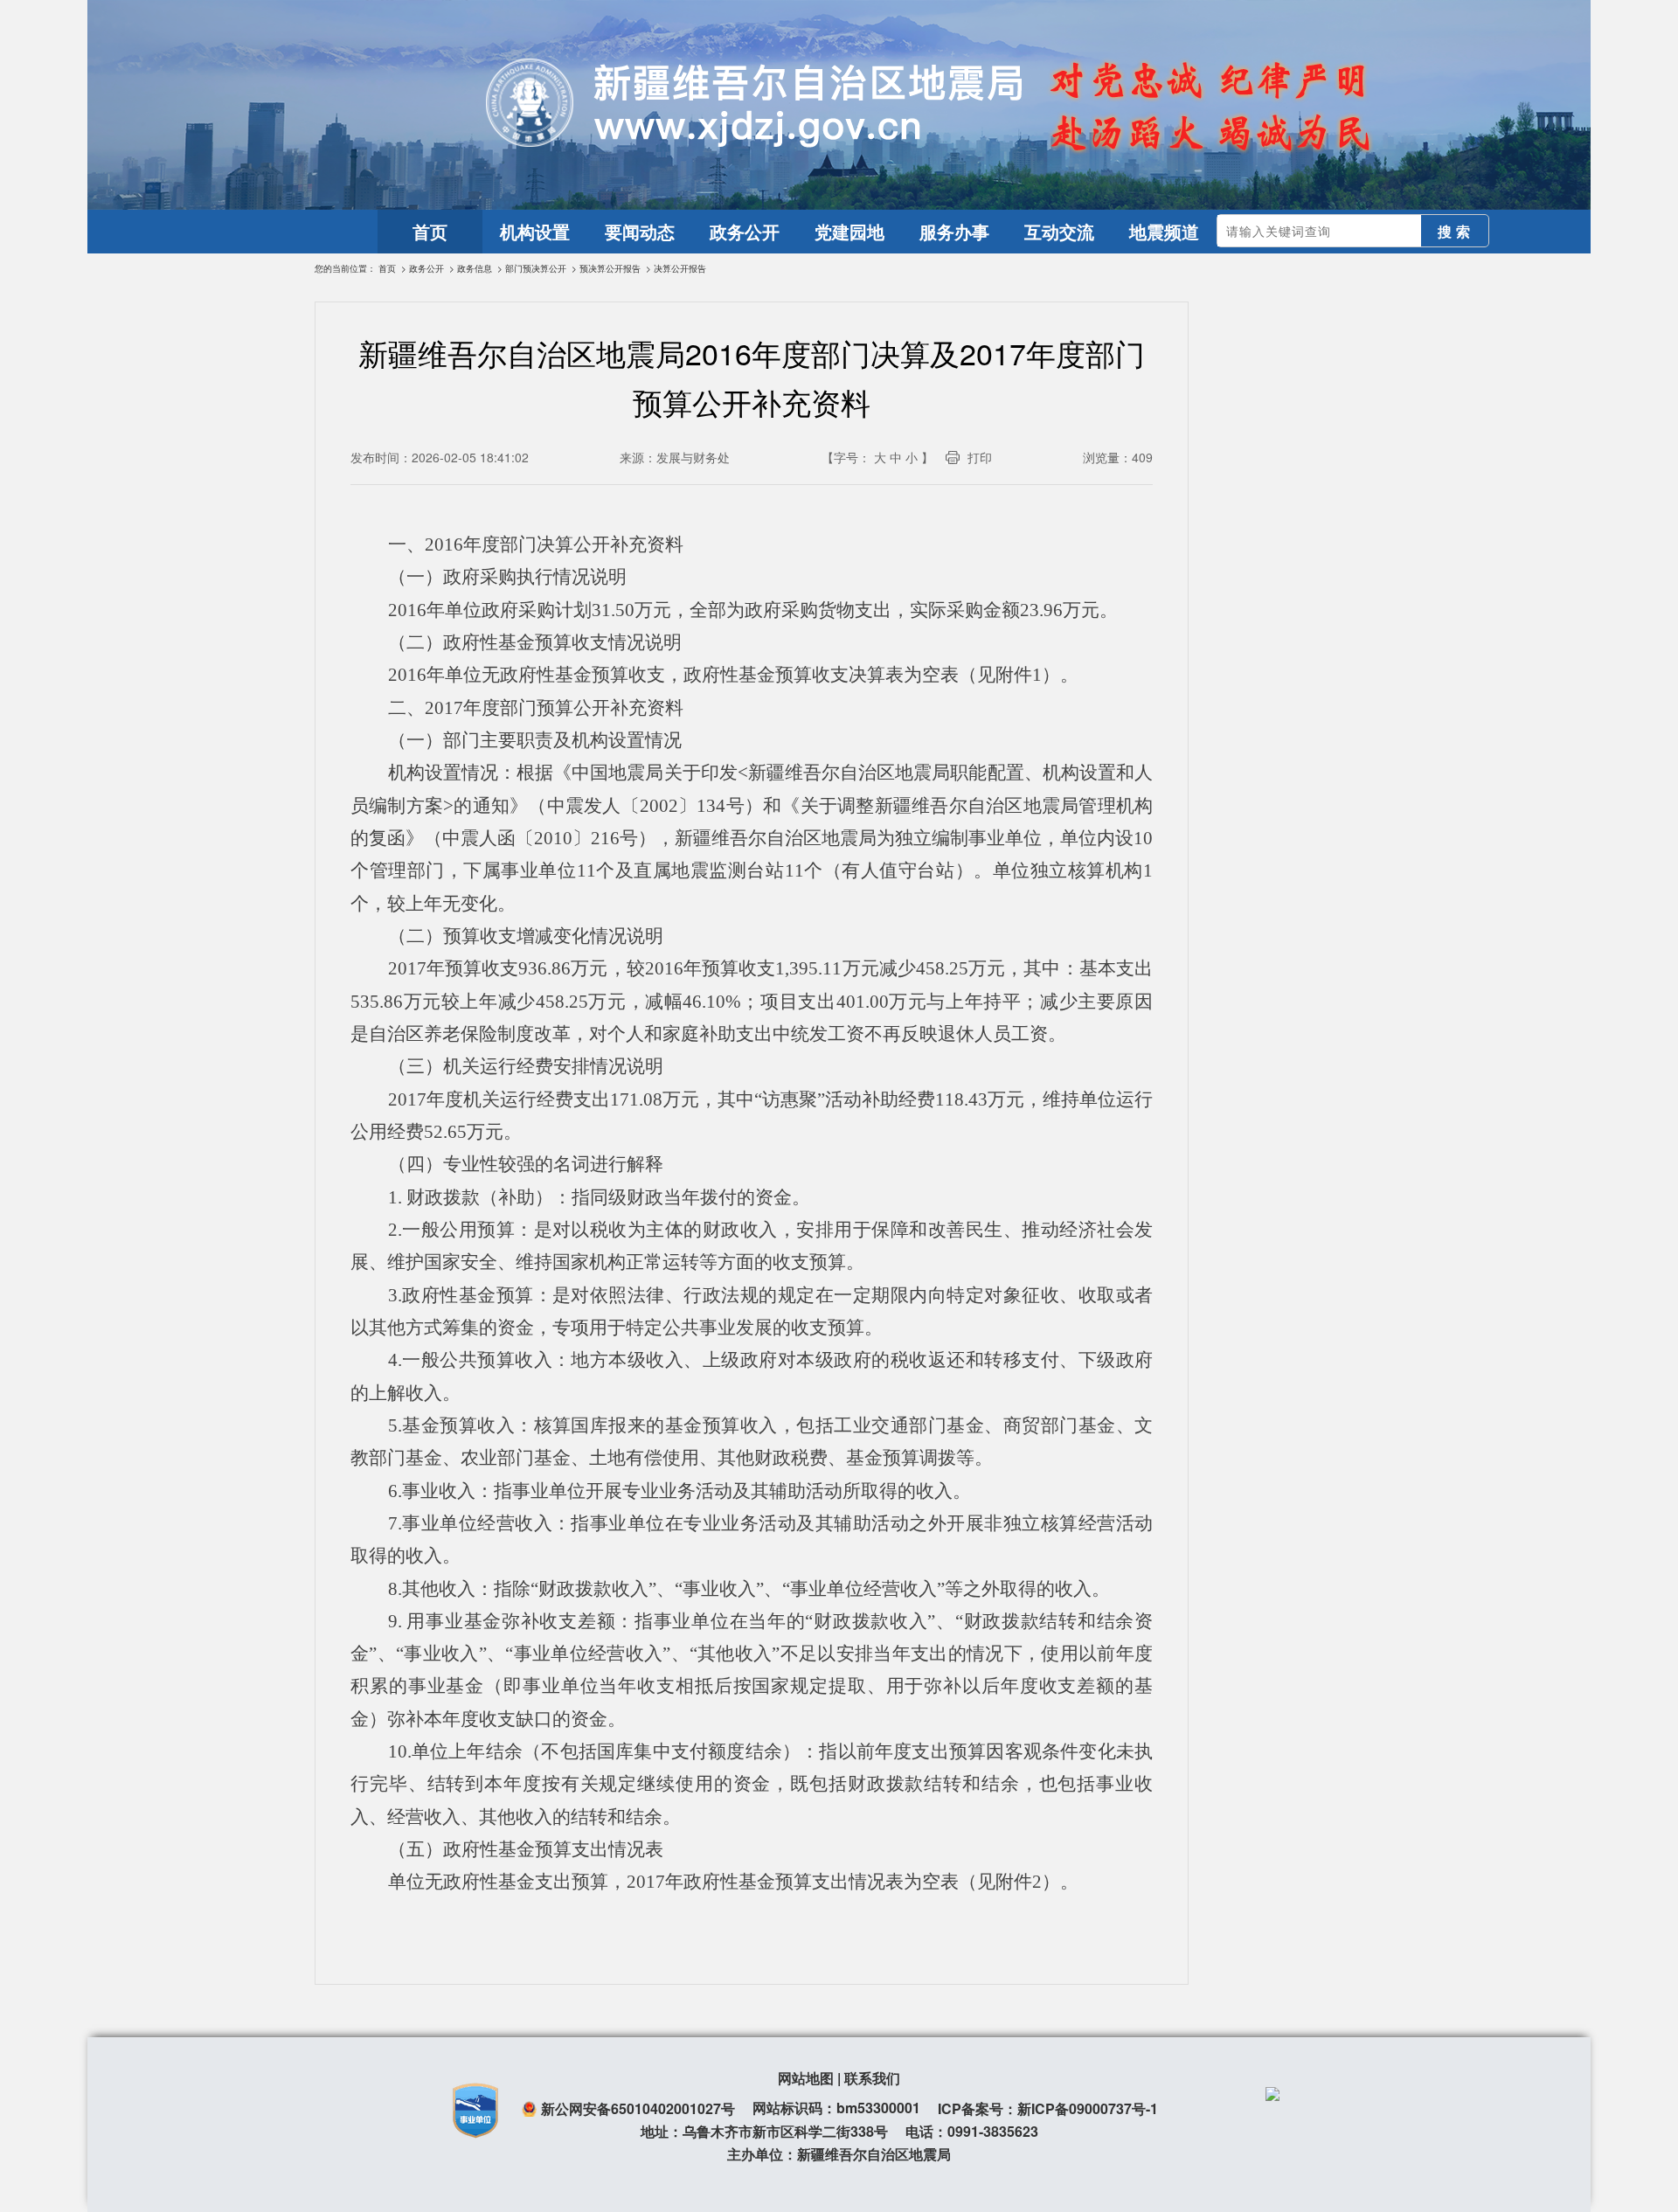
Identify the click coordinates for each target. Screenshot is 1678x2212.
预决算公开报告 (610, 268)
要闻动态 (640, 231)
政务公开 (745, 231)
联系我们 (872, 2078)
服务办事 (954, 231)
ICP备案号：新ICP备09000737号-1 (1048, 2108)
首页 (430, 231)
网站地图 (806, 2078)
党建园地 (849, 231)
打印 (980, 457)
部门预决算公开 (536, 268)
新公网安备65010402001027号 (638, 2108)
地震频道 (1164, 231)
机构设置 (535, 231)
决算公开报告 (680, 268)
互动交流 (1059, 231)
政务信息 (475, 268)
